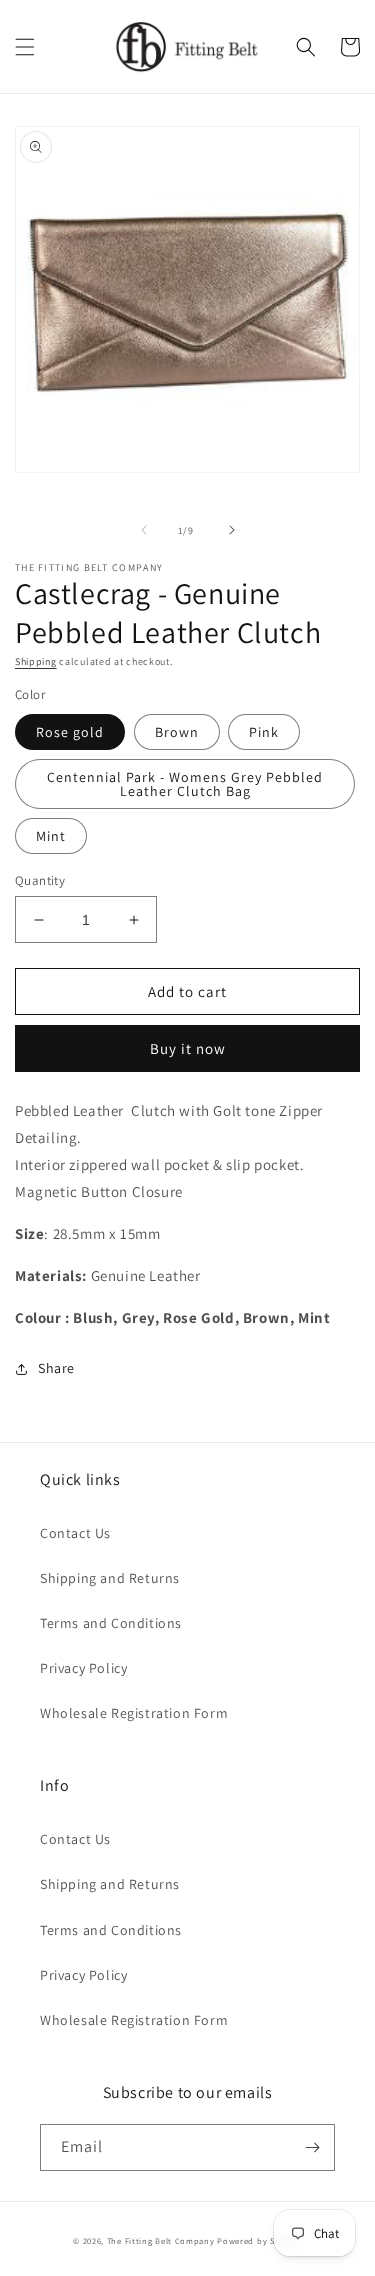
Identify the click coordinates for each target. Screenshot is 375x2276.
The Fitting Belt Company (161, 2240)
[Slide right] (232, 530)
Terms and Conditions (111, 1623)
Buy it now (188, 1048)
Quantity (40, 880)
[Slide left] (144, 530)
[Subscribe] (312, 2147)
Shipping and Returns (110, 1578)
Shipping (36, 661)
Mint (51, 836)
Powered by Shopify (259, 2240)
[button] (25, 47)
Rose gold (70, 732)
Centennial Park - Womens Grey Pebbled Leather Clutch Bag (185, 784)
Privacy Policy (83, 1668)
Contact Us (75, 1533)
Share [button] (56, 1368)
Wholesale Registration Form (134, 1713)
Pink (264, 732)
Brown (177, 732)
